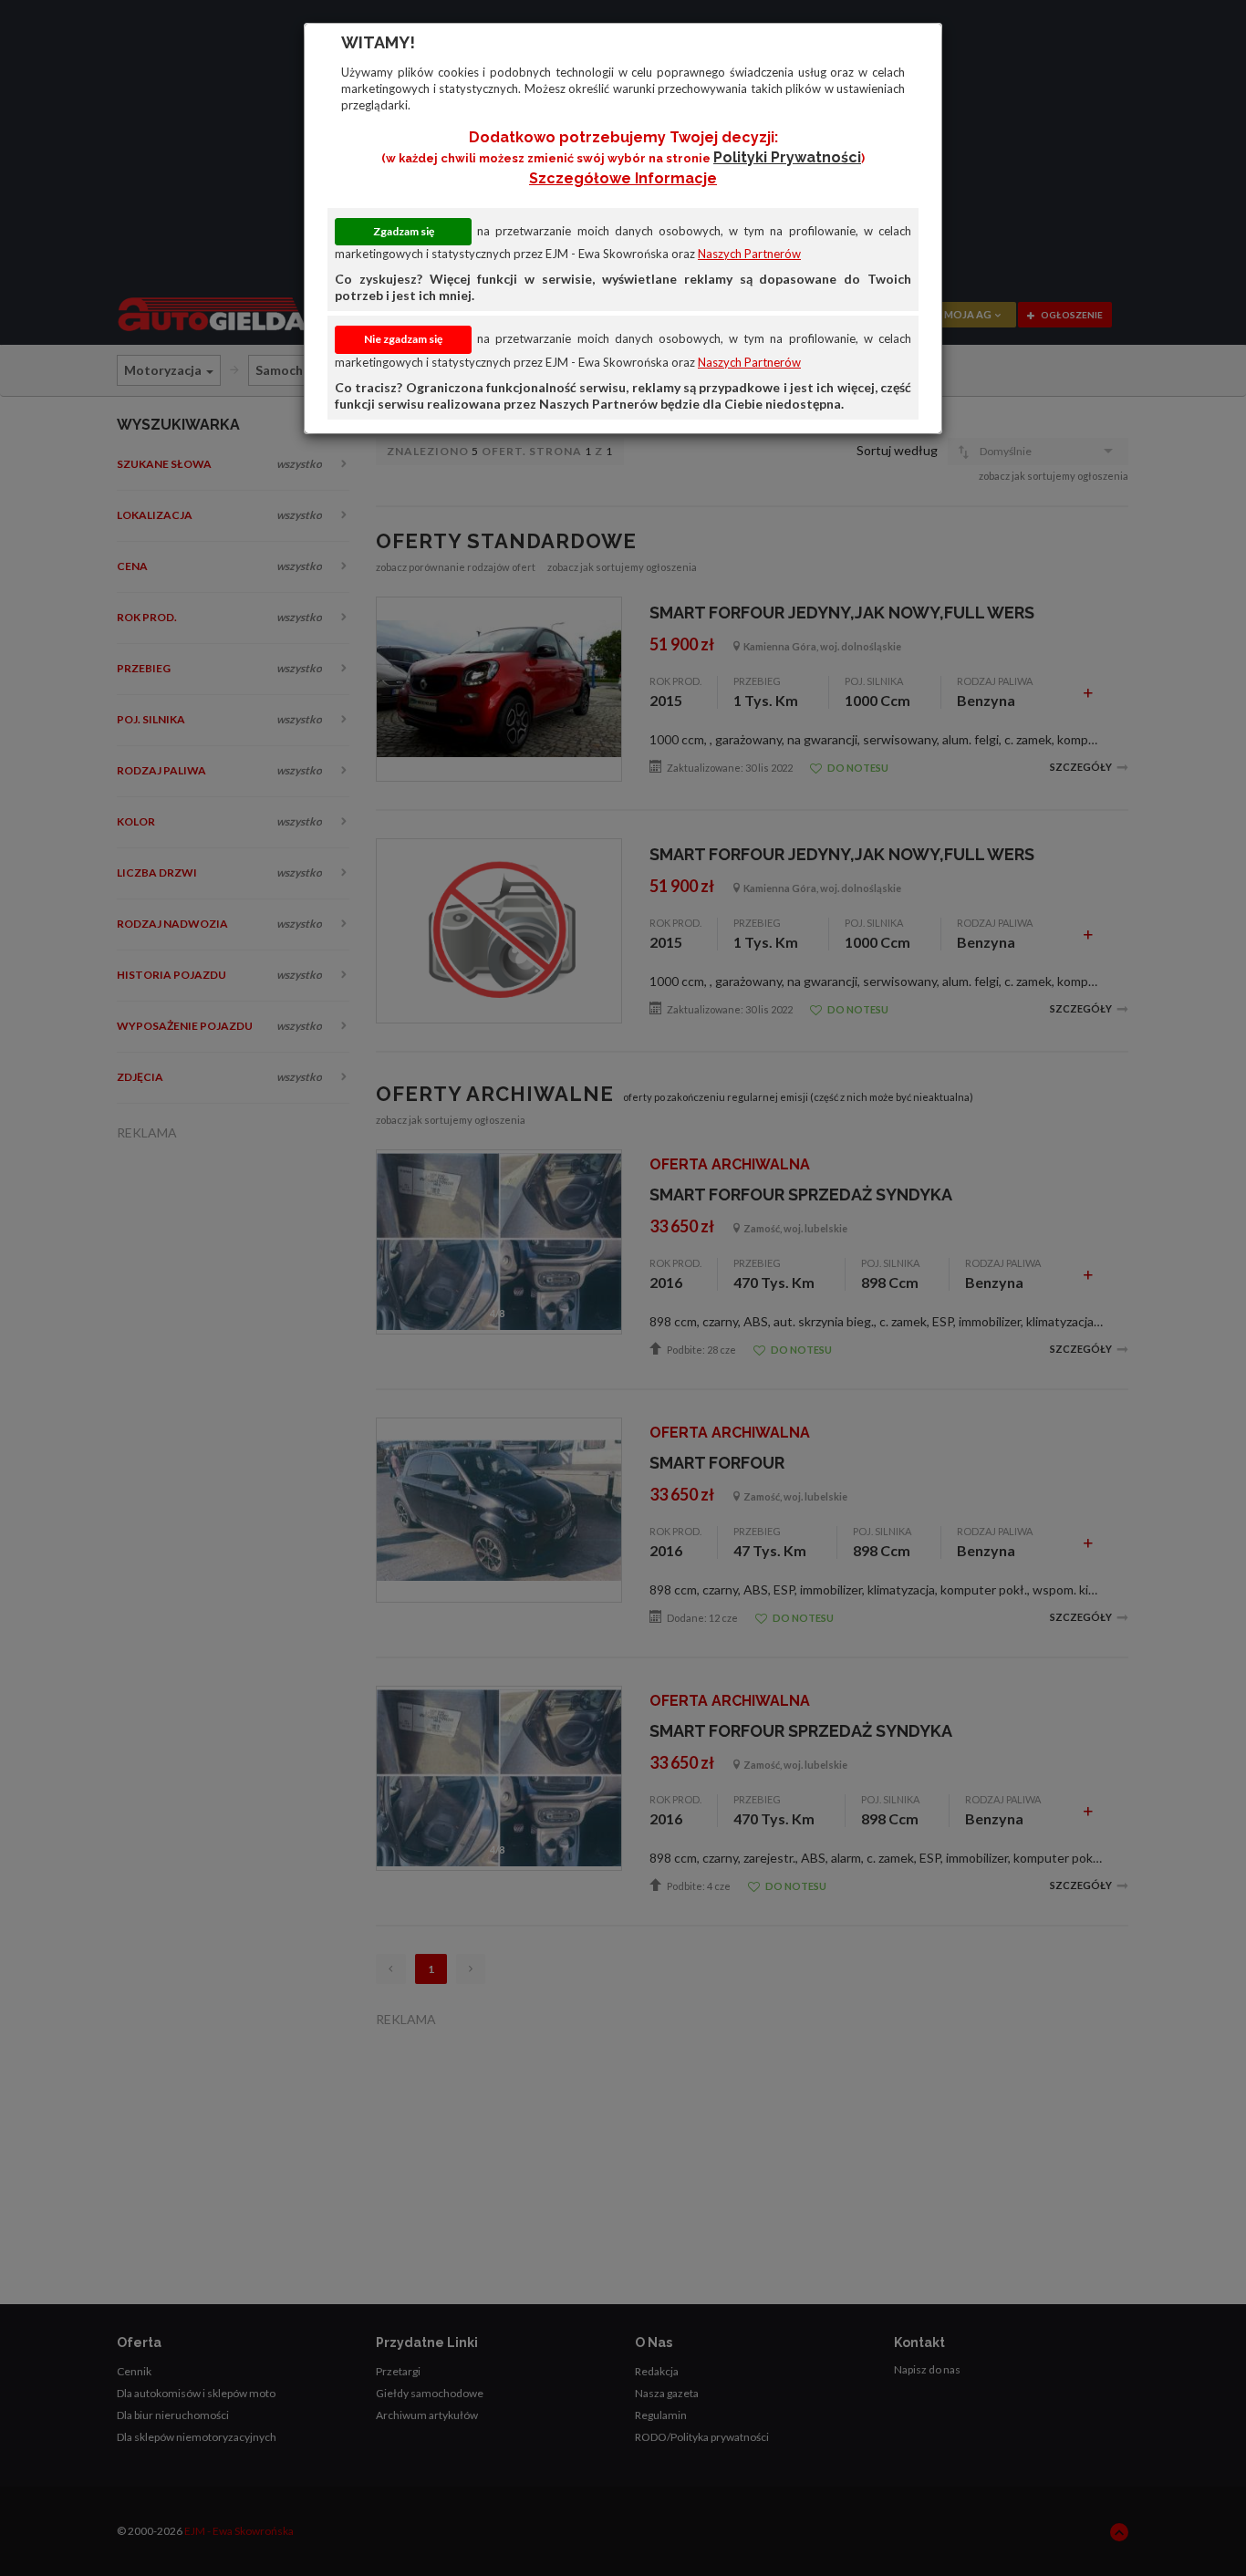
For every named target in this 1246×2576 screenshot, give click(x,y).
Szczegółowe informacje (623, 178)
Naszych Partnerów (749, 254)
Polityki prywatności (787, 157)
